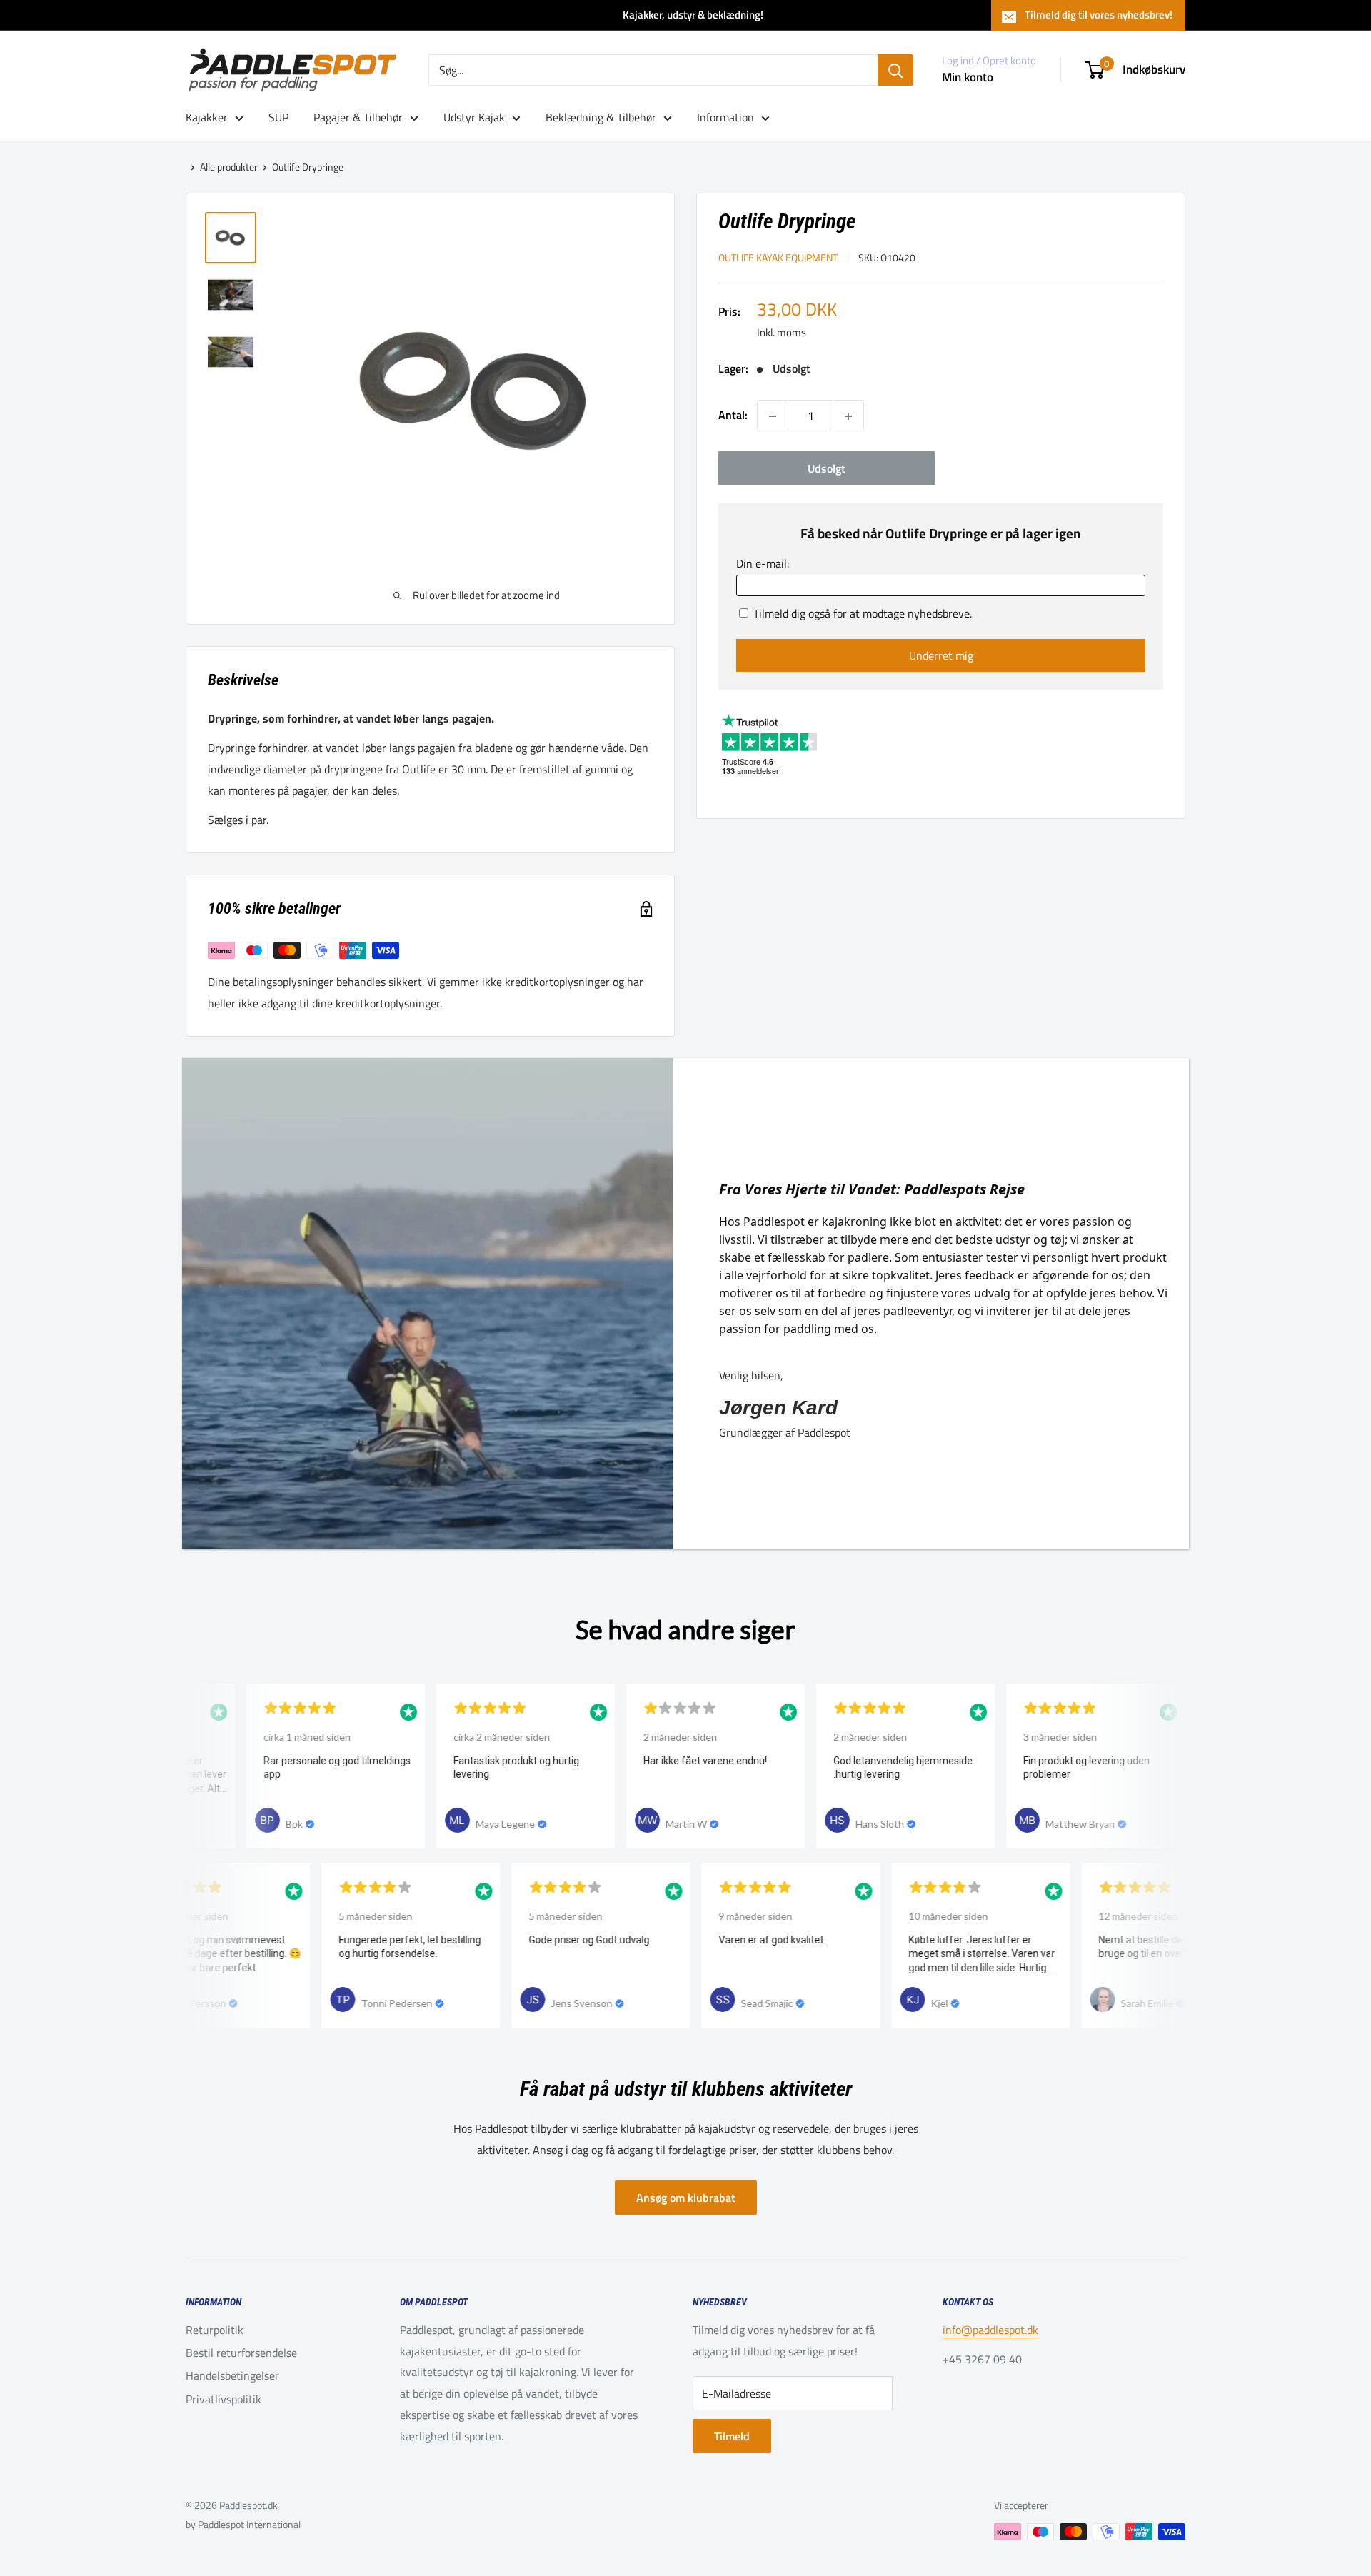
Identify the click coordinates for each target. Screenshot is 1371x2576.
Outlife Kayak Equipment (778, 258)
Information (725, 117)
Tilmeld (732, 2436)
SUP (278, 117)
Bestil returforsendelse (241, 2353)
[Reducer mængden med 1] (773, 416)
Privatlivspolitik (224, 2399)
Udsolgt (827, 469)
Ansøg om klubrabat (686, 2198)
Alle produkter (229, 167)
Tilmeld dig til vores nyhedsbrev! (1099, 15)
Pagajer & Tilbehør (358, 117)
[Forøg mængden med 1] (848, 416)
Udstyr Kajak (474, 117)
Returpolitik (215, 2330)
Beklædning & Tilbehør (601, 117)
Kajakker (207, 117)
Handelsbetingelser (232, 2375)
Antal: (733, 416)
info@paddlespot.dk (990, 2330)
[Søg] (895, 70)
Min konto (968, 77)
